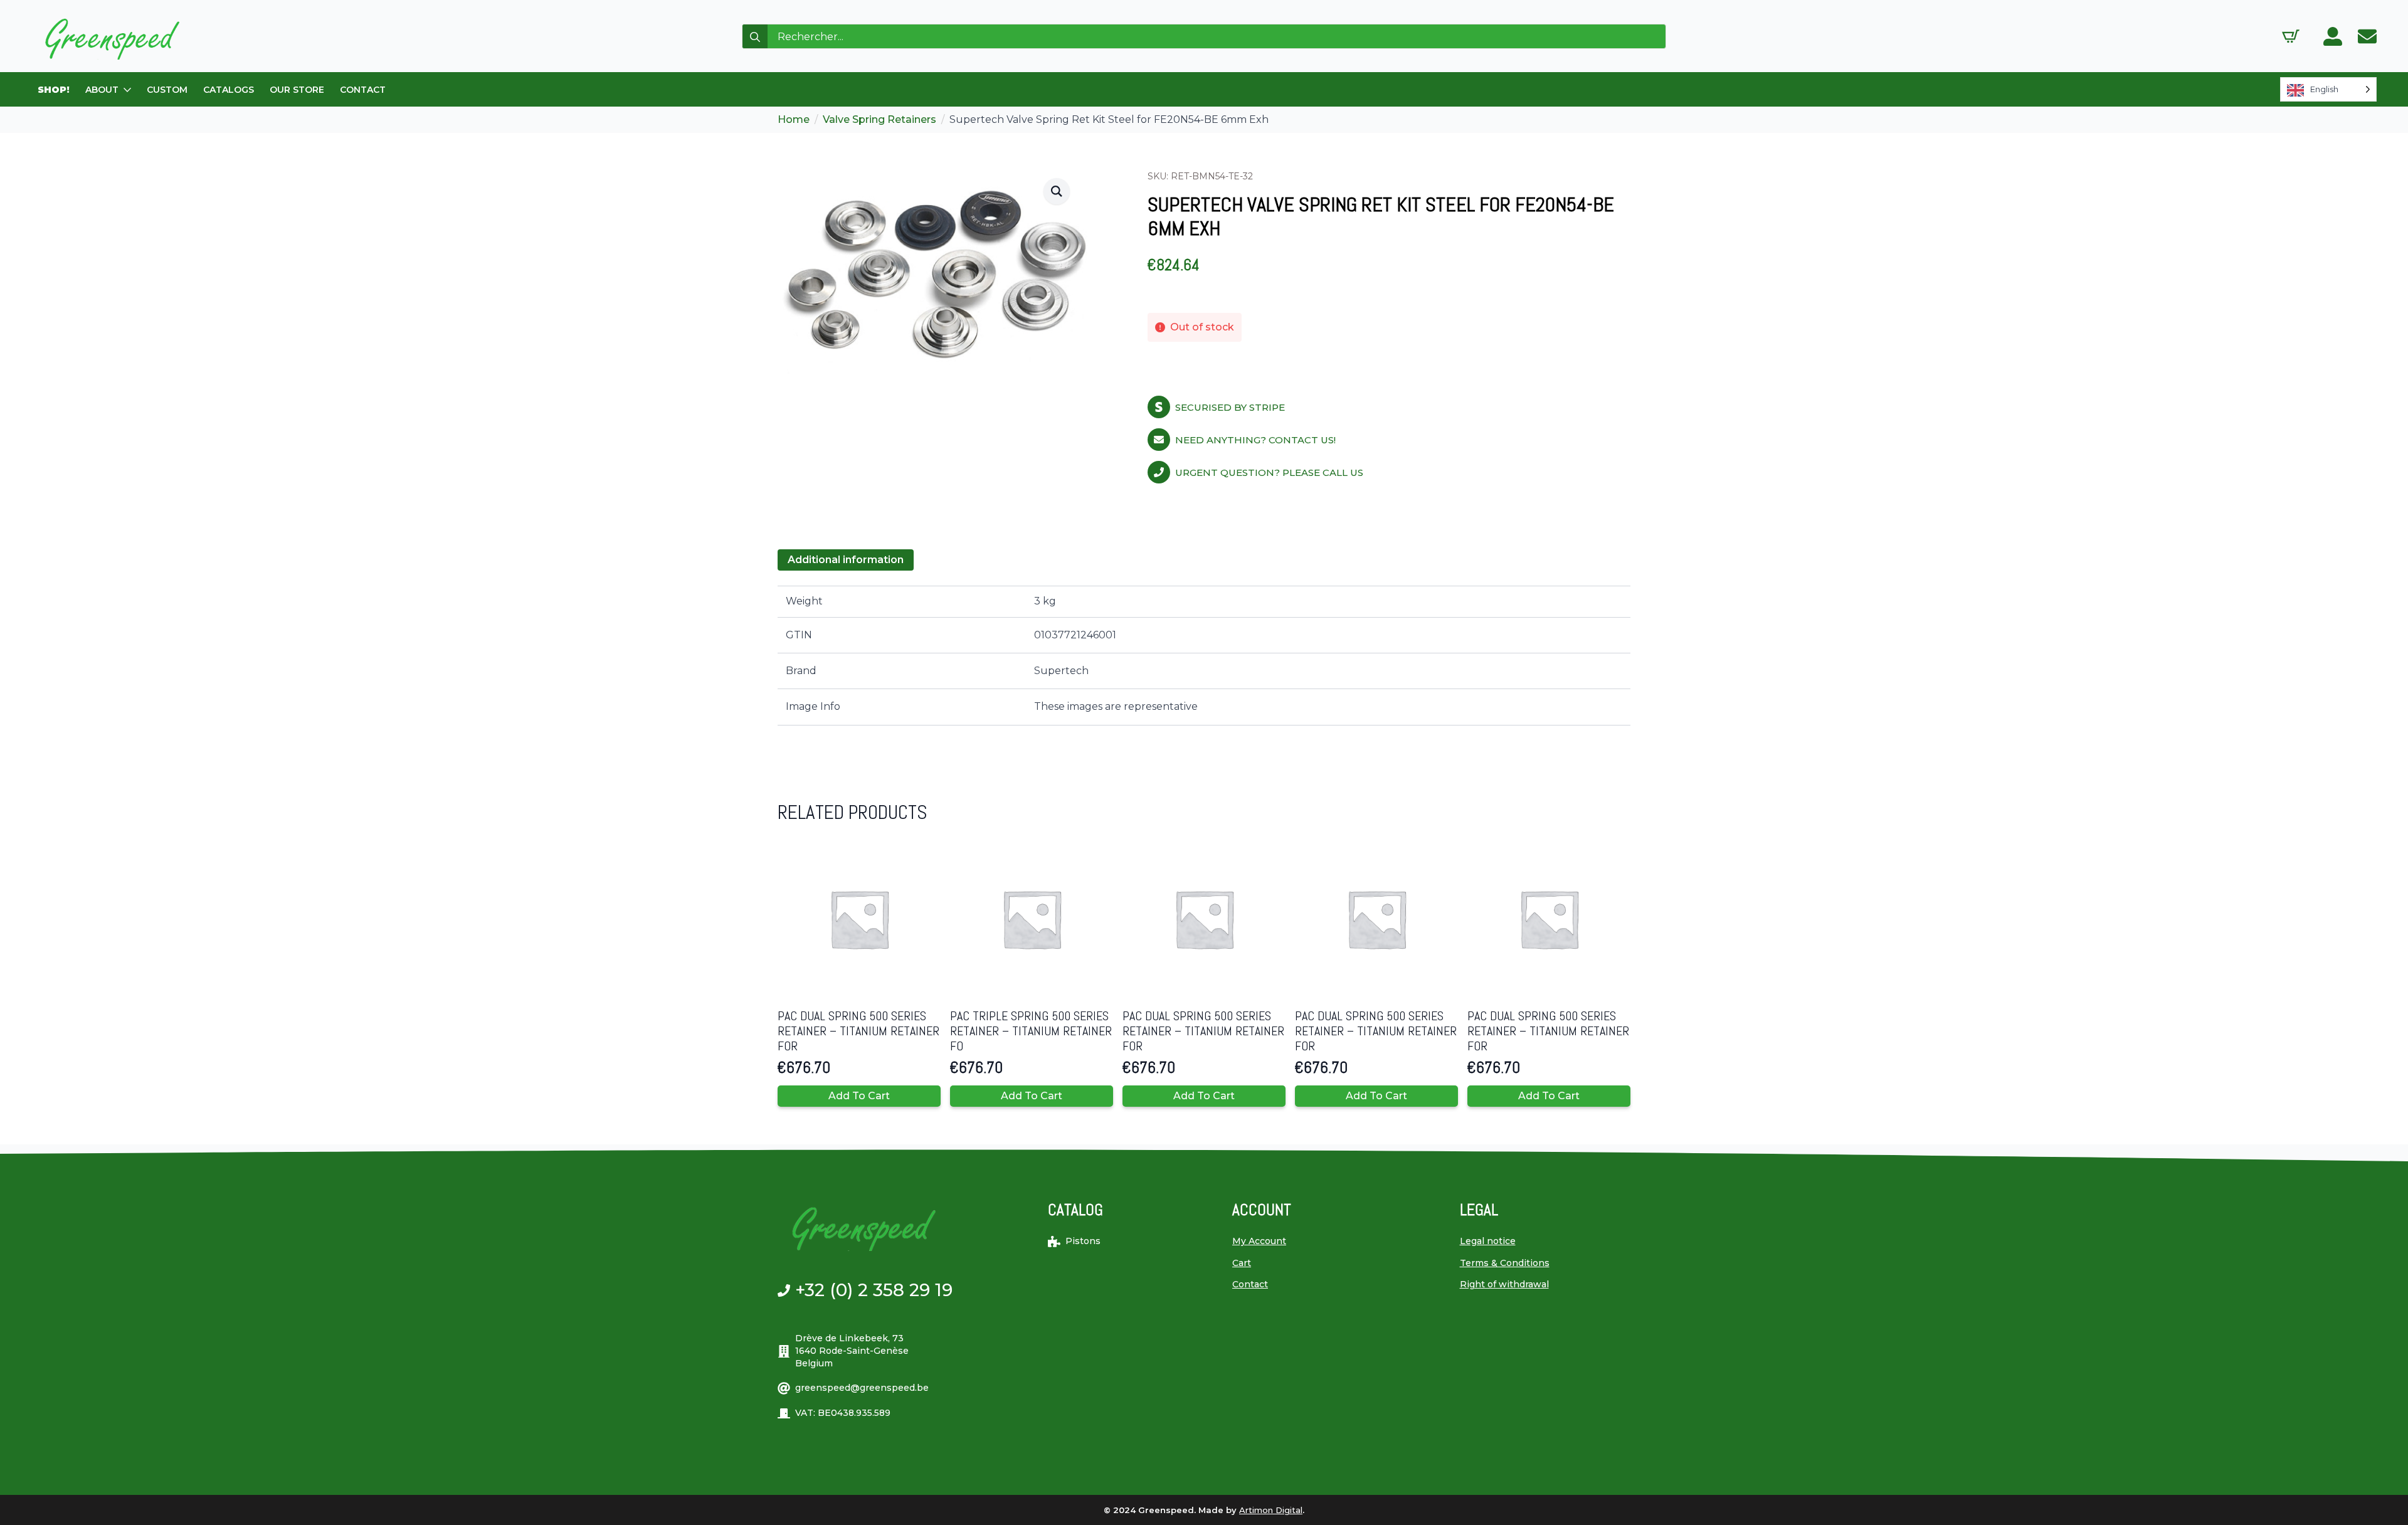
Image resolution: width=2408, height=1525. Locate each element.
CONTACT (363, 90)
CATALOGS (229, 90)
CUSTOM (167, 90)
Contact (1250, 1284)
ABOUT (102, 90)
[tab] (846, 560)
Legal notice (1488, 1241)
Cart (1242, 1263)
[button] (1057, 191)
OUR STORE (297, 90)
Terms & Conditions (1505, 1263)
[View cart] (2291, 36)
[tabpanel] (1204, 655)
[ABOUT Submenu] (128, 90)
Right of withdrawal (1504, 1284)
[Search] (755, 37)
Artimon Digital (1271, 1510)
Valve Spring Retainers (879, 119)
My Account (1259, 1241)
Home (794, 119)
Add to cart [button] (859, 1096)
